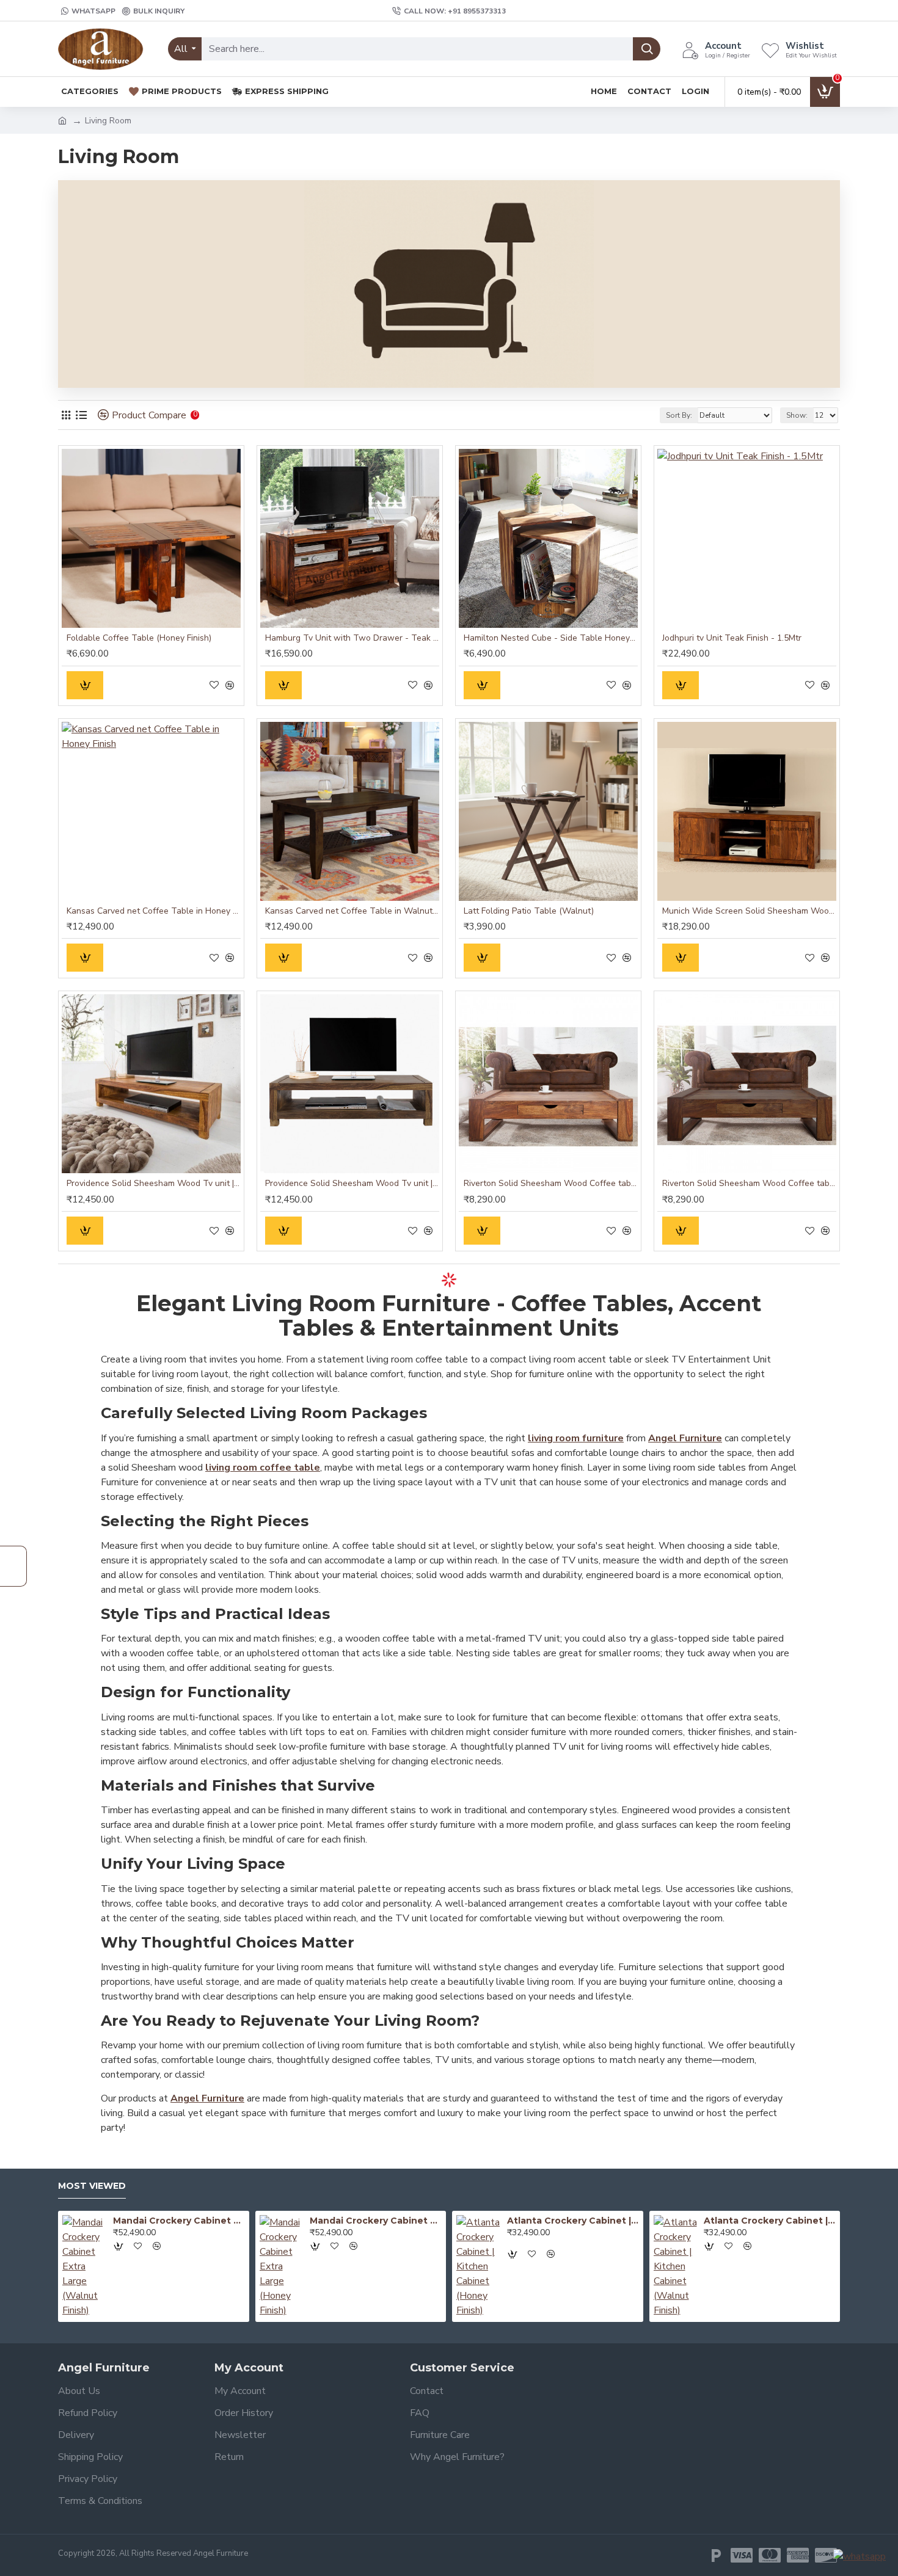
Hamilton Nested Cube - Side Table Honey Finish (551, 638)
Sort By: (679, 415)
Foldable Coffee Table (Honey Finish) (139, 638)
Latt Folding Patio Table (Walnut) (529, 911)
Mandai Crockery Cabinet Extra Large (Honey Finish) (376, 2221)
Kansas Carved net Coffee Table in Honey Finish (154, 911)
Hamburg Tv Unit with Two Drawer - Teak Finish (352, 638)
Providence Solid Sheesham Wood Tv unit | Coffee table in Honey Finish (154, 1184)
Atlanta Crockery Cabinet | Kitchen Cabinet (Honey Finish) (573, 2221)
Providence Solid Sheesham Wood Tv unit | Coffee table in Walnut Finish (352, 1184)
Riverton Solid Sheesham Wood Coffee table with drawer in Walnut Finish (749, 1184)
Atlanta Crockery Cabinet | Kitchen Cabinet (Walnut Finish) (770, 2221)
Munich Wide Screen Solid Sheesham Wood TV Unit (749, 911)
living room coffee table (263, 1468)
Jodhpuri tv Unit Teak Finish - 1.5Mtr (732, 638)
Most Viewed (92, 2186)
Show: (797, 415)
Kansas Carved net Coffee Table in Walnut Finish (352, 911)
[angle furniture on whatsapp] (860, 2556)
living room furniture (576, 1438)
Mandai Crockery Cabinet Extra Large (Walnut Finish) (179, 2221)
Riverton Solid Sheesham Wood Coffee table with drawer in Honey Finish (551, 1184)
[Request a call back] (13, 1566)
